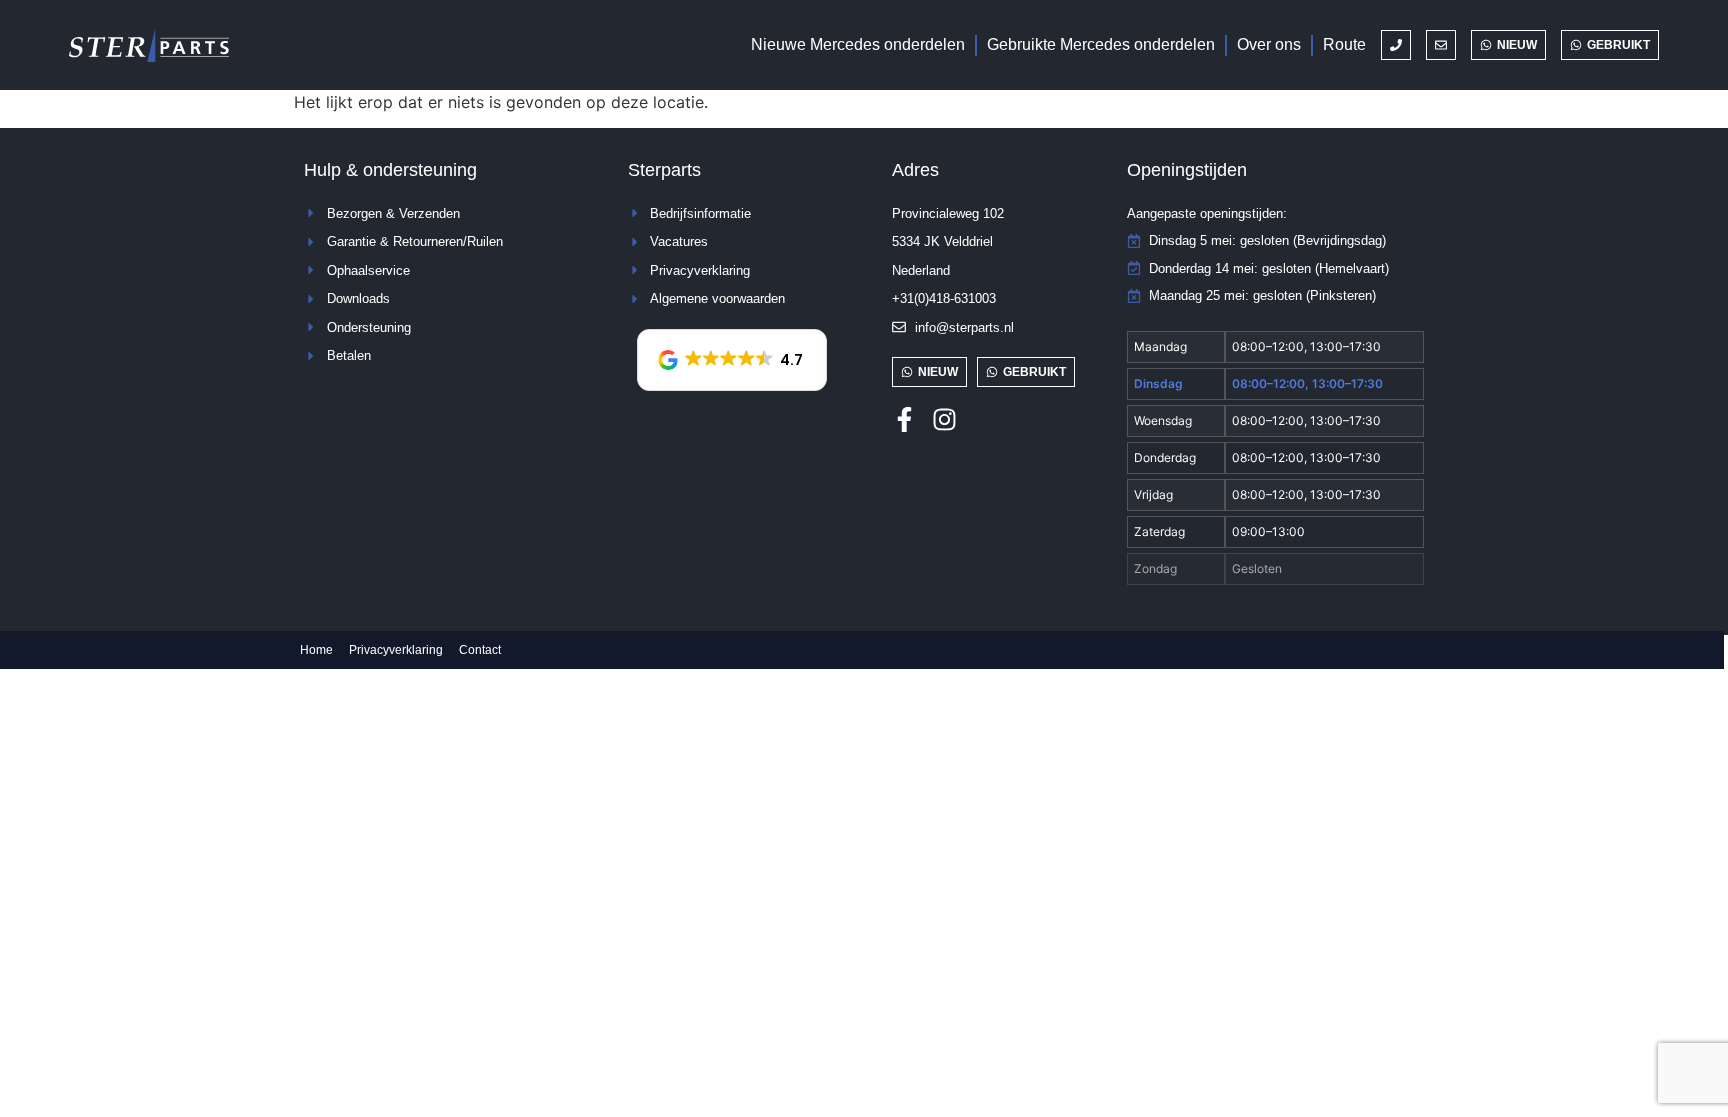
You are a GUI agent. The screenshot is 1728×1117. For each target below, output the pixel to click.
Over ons (1269, 44)
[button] (732, 360)
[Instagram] (944, 419)
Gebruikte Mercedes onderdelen (1101, 44)
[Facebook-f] (904, 419)
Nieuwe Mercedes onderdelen (858, 44)
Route (1344, 44)
